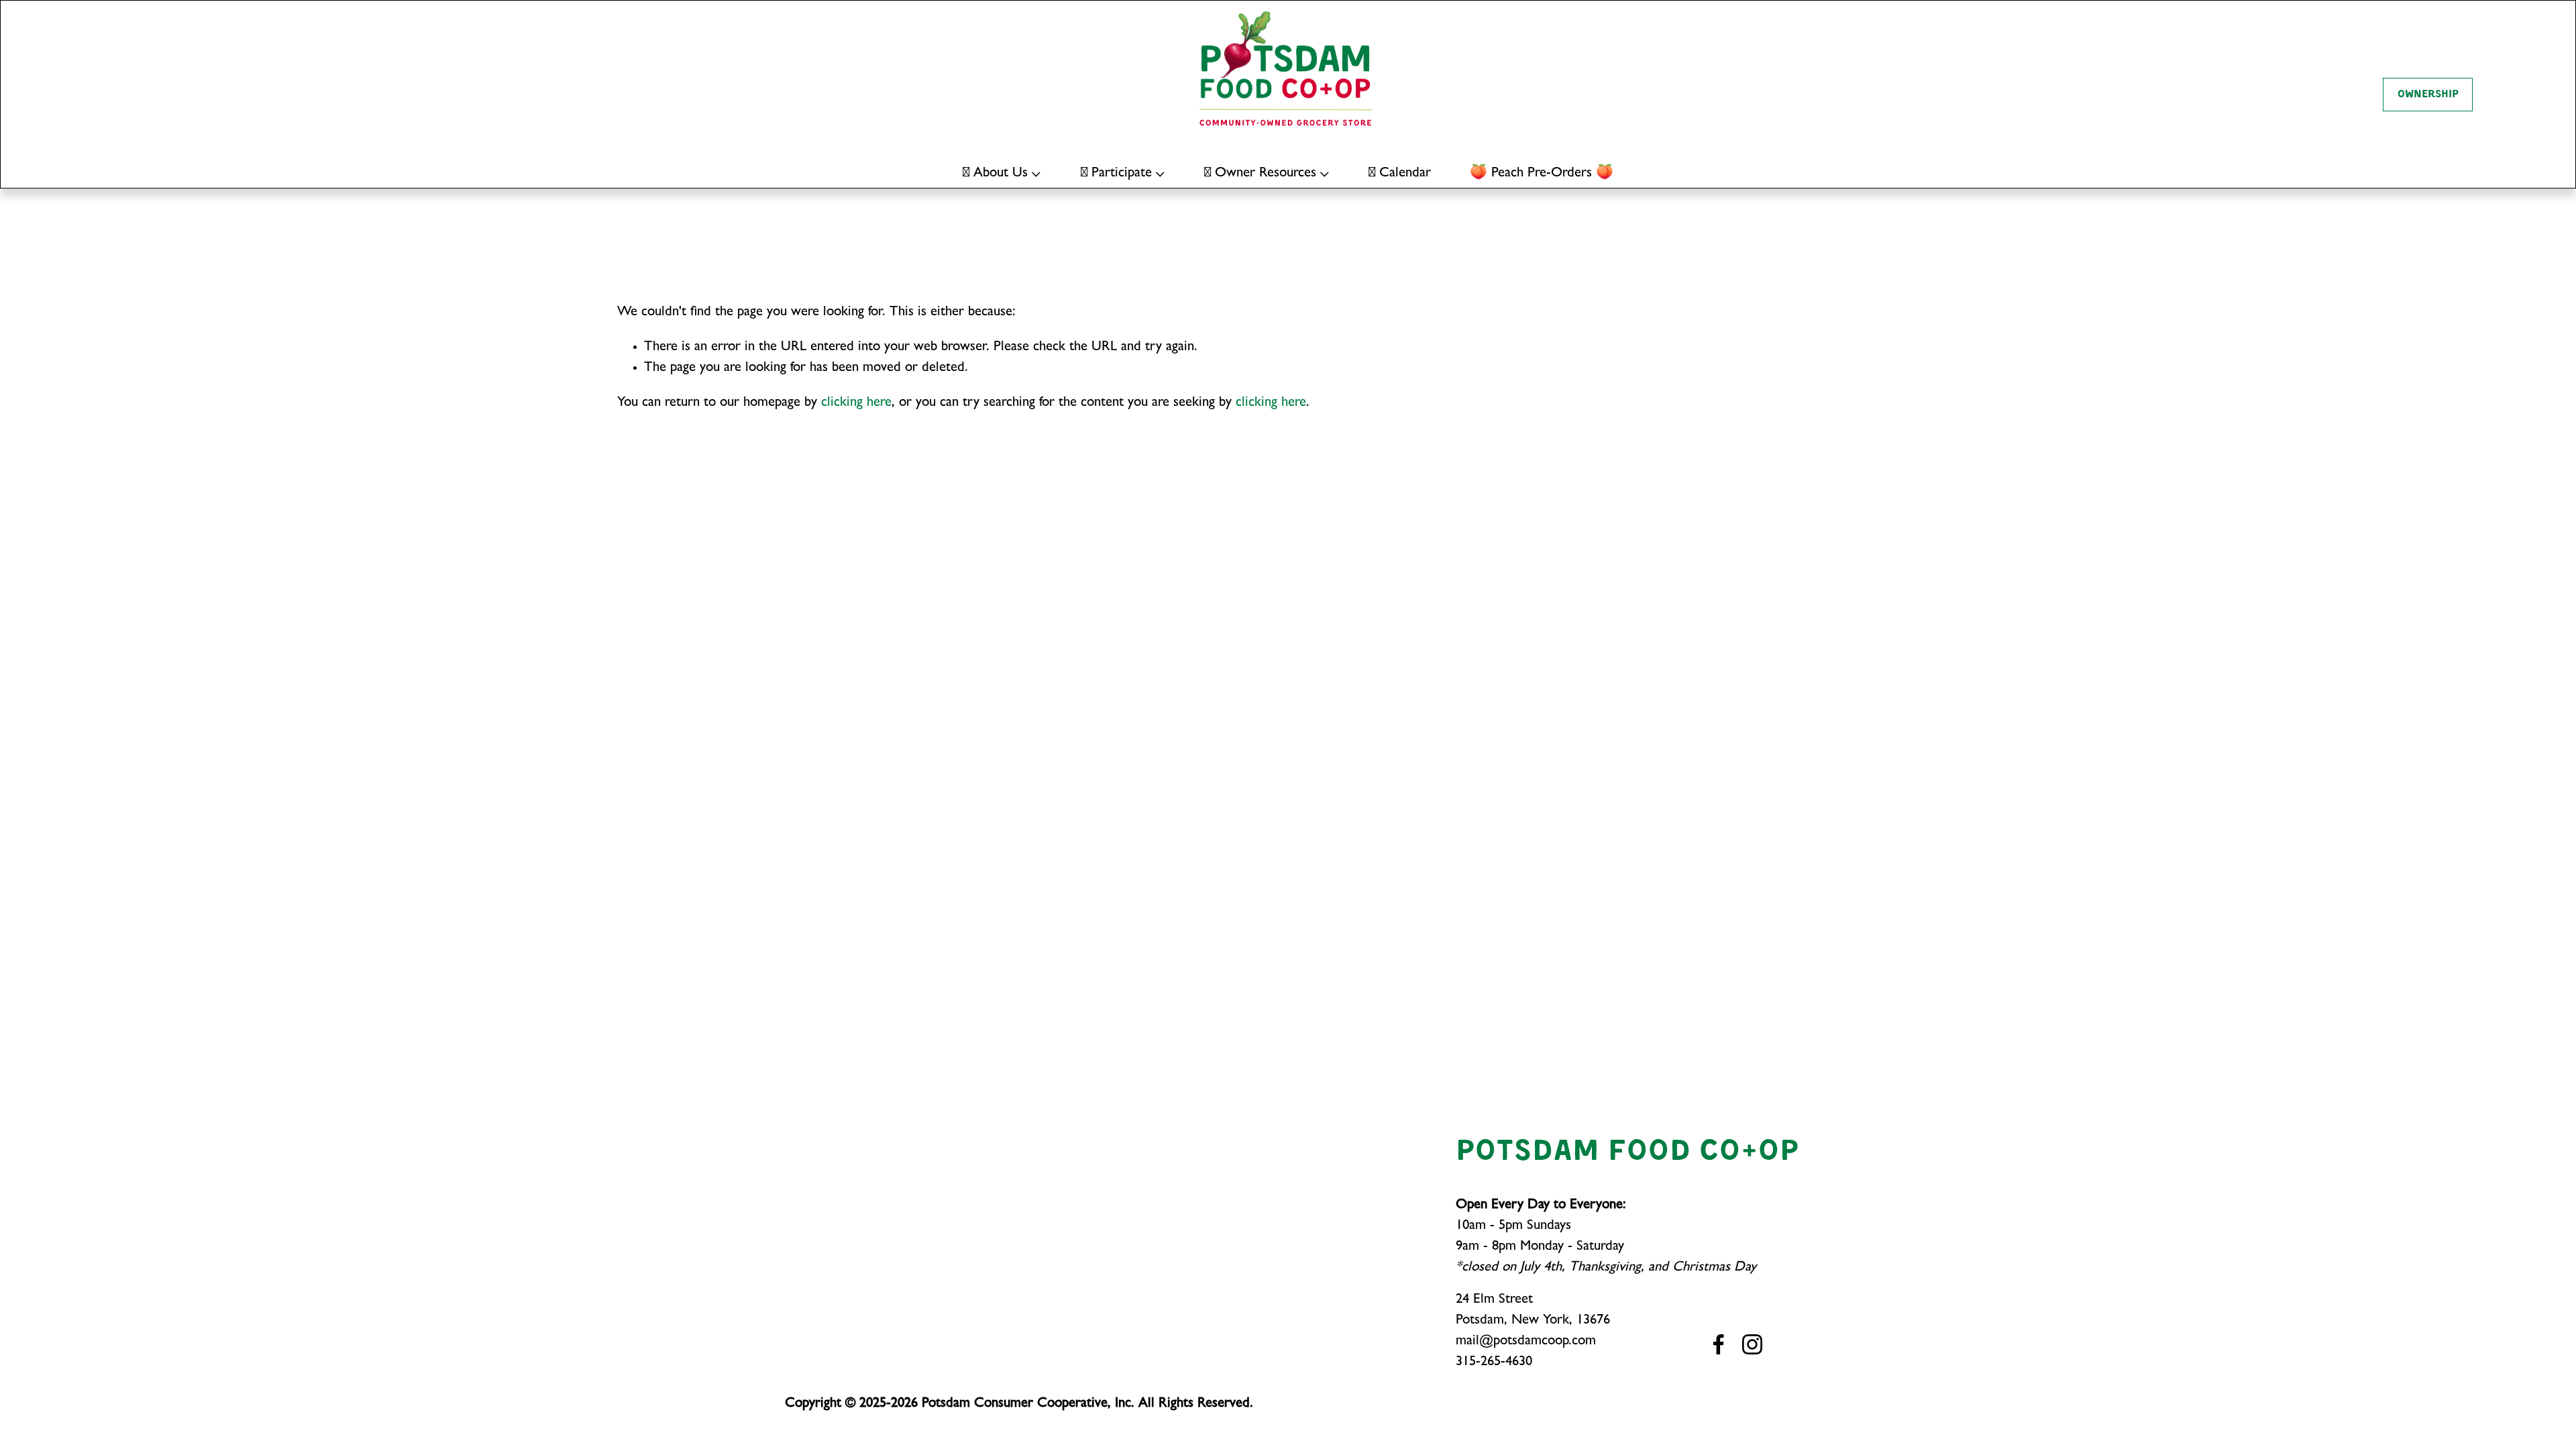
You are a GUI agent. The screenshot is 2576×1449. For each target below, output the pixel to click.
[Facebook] (1719, 1344)
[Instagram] (1752, 1344)
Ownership (2428, 95)
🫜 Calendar (1400, 174)
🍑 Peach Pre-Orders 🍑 (1542, 174)
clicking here (856, 404)
